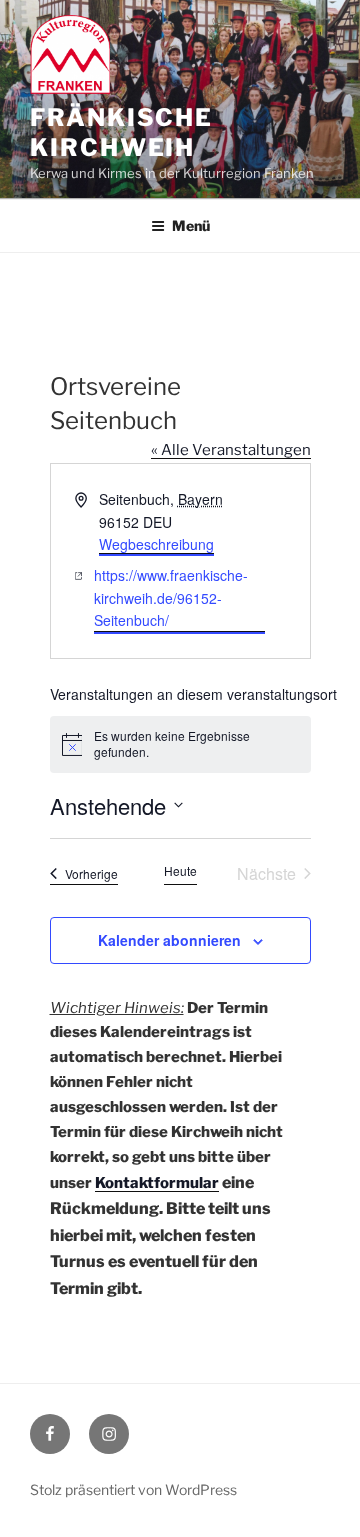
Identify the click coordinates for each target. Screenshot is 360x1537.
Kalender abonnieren (169, 940)
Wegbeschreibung (156, 544)
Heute (180, 871)
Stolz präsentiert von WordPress (133, 1489)
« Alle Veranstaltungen (231, 450)
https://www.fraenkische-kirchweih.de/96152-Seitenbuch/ (171, 597)
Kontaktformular (157, 1183)
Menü (191, 225)
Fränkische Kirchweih (121, 132)
